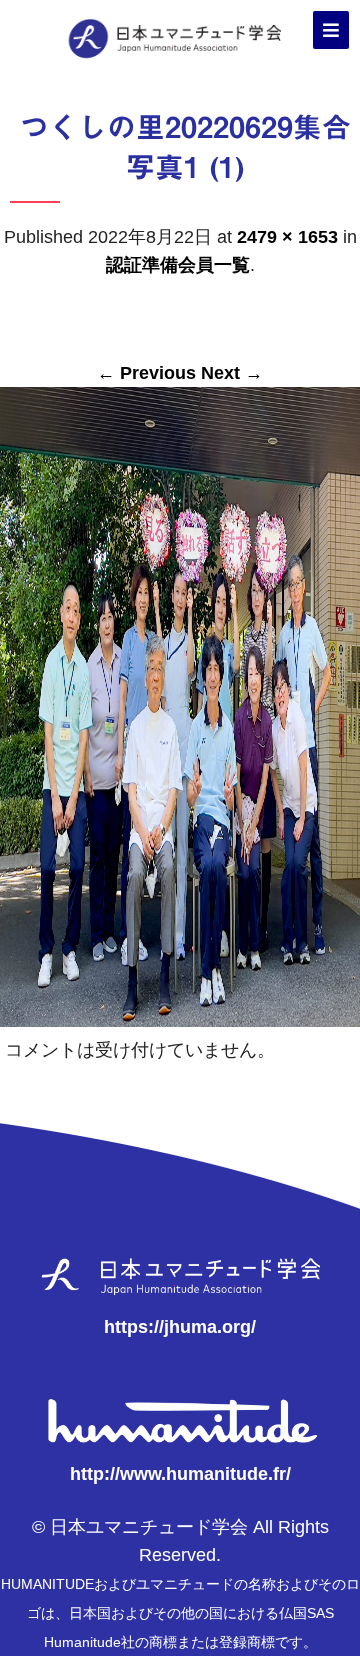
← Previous (146, 373)
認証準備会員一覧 (178, 265)
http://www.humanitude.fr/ (180, 1474)
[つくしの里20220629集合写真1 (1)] (180, 1017)
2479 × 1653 (287, 237)
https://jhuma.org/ (180, 1327)
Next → (232, 373)
